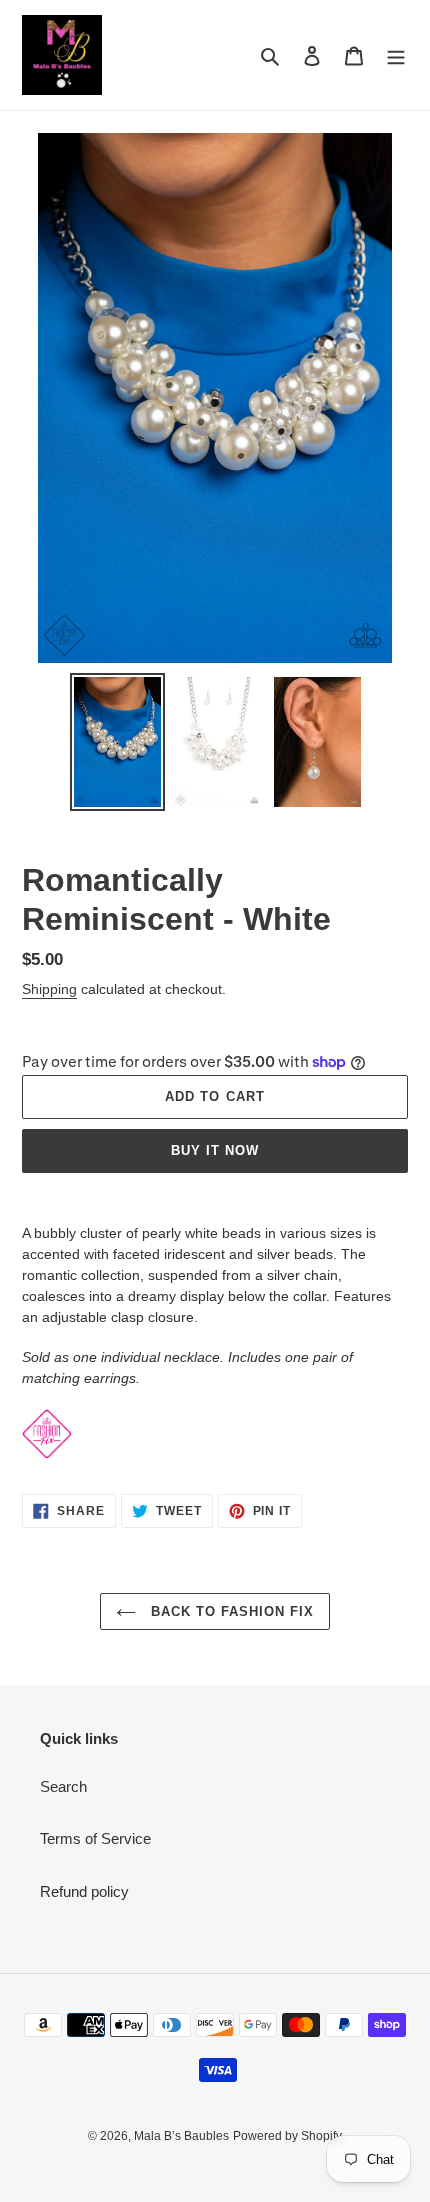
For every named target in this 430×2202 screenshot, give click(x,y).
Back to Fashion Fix (230, 1611)
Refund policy (84, 1891)
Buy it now (215, 1150)
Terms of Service (95, 1838)
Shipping (49, 989)
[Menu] (396, 55)
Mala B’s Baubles (181, 2136)
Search (63, 1786)
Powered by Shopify (287, 2136)
